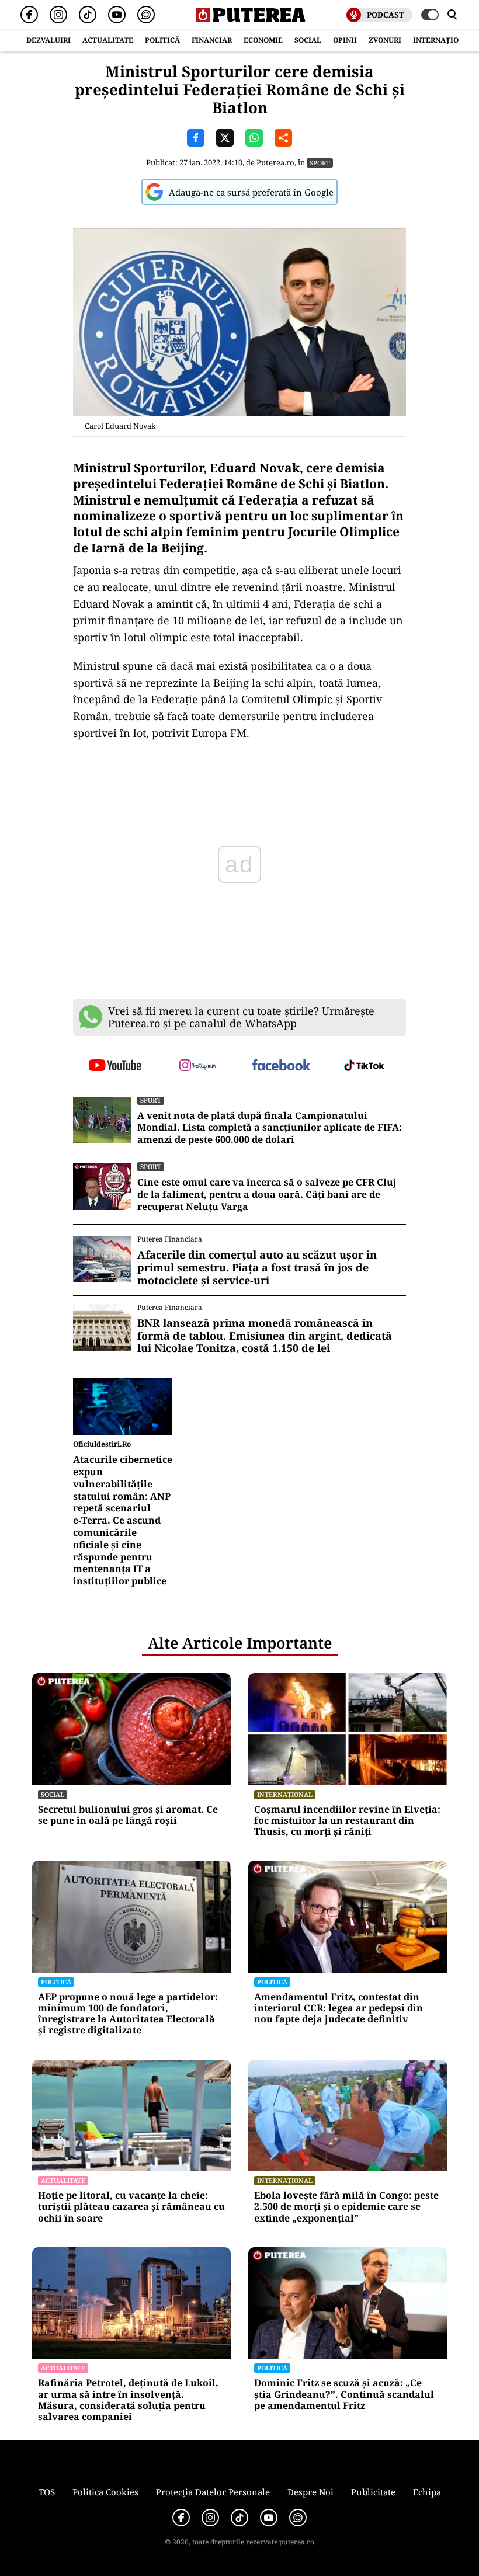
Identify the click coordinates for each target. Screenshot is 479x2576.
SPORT (320, 163)
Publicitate (373, 2492)
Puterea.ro (275, 162)
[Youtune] (117, 15)
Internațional (285, 1794)
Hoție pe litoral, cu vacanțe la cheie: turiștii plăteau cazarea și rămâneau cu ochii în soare (131, 2207)
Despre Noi (310, 2492)
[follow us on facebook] (281, 1066)
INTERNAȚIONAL (443, 40)
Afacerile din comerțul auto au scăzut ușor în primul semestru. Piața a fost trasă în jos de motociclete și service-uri (257, 1268)
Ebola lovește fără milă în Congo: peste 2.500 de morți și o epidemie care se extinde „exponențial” (346, 2207)
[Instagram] (58, 15)
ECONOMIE (263, 40)
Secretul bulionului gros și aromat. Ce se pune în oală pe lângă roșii (128, 1815)
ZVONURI (385, 40)
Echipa (427, 2492)
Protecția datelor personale (213, 2492)
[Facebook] (29, 15)
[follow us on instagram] (198, 1066)
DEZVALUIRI (48, 40)
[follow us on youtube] (115, 1066)
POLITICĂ (162, 40)
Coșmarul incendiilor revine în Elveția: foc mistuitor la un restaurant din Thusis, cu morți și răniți (347, 1821)
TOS (47, 2492)
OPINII (345, 40)
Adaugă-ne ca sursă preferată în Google (251, 192)
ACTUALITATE (108, 40)
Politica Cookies (105, 2492)
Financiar (212, 40)
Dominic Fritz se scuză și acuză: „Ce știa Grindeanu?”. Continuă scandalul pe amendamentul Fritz (344, 2394)
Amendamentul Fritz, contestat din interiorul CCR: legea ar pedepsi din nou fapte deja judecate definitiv (339, 2008)
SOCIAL (308, 40)
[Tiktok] (88, 15)
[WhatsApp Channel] (146, 15)
